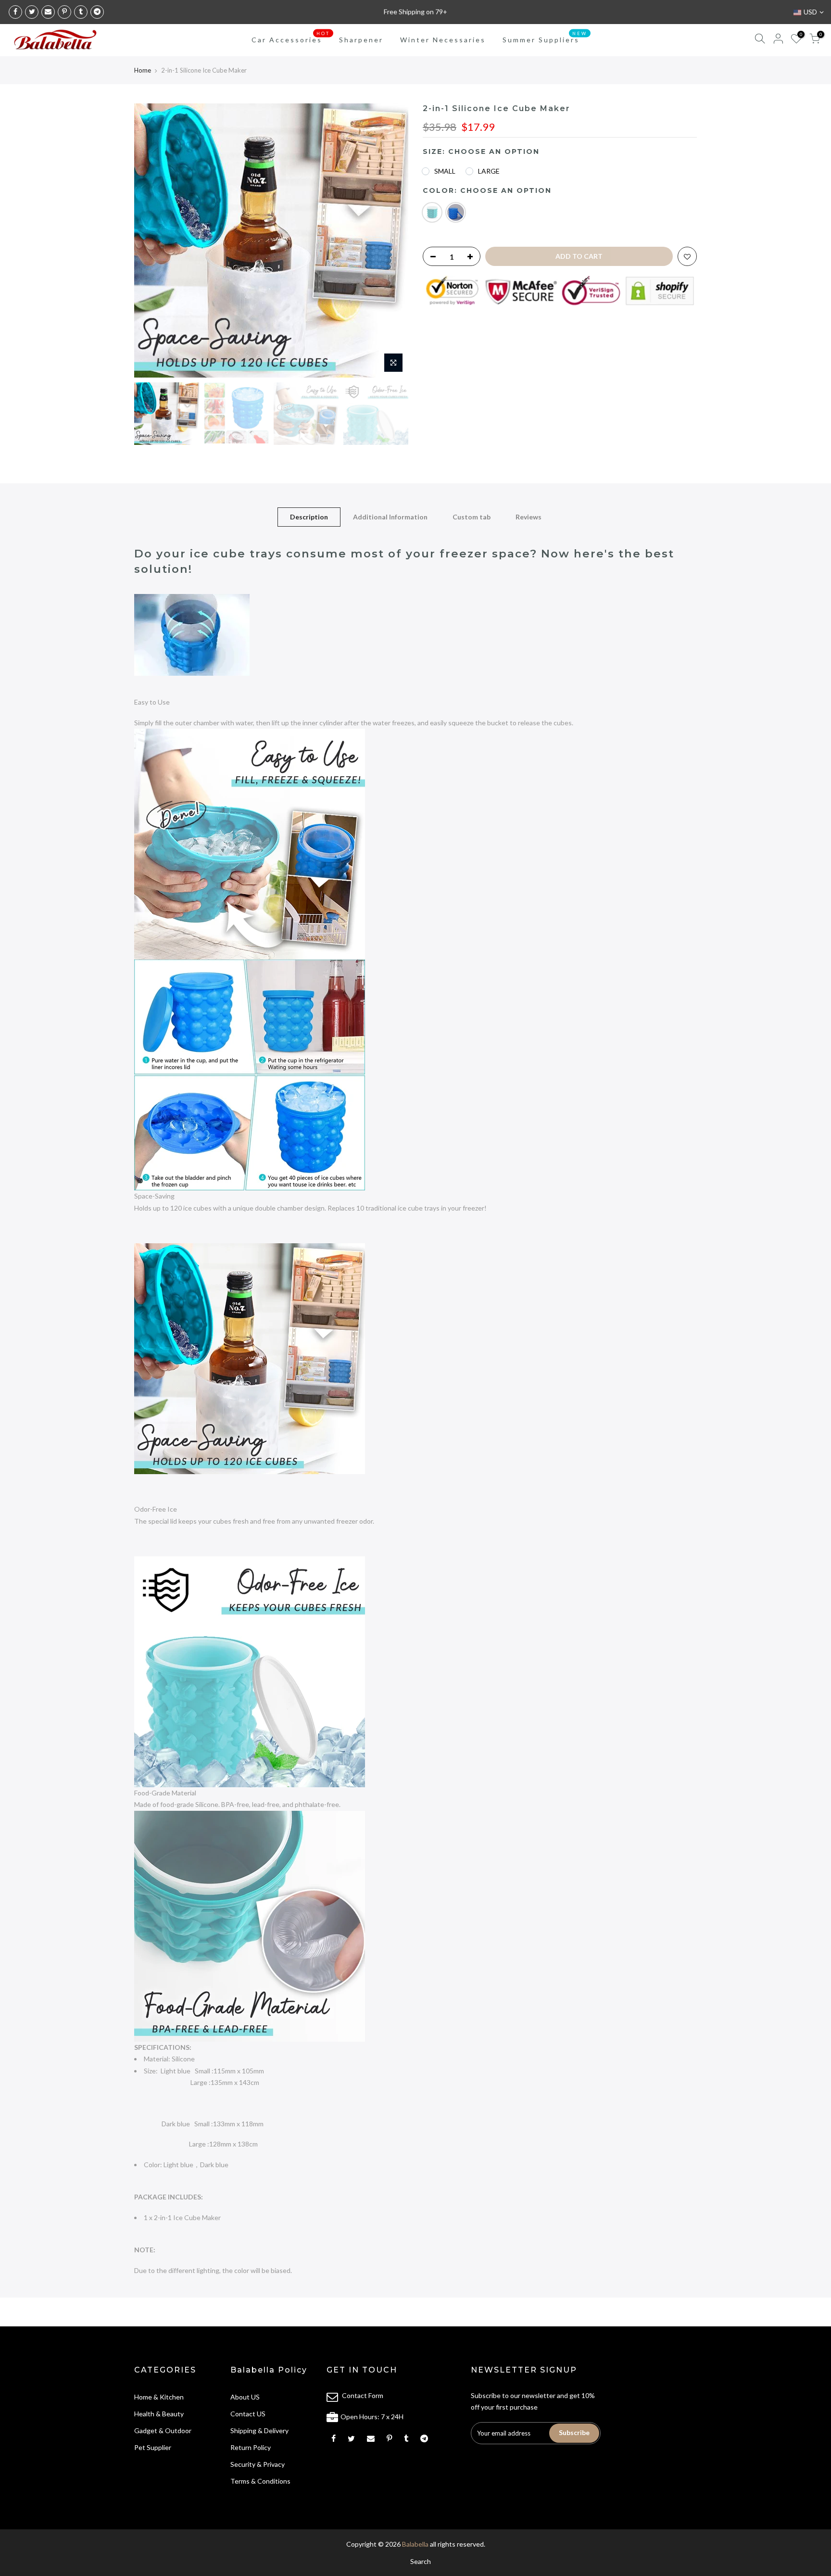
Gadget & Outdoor (163, 2431)
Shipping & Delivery (259, 2431)
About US (245, 2397)
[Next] (391, 240)
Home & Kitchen (159, 2397)
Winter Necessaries (443, 40)
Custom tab (472, 517)
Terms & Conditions (260, 2481)
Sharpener (361, 40)
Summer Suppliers (545, 38)
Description (309, 517)
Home (143, 70)
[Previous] (151, 240)
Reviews (529, 517)
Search (421, 2561)
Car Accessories (291, 38)
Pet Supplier (153, 2447)
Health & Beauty (159, 2414)
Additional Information (390, 517)
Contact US (248, 2414)
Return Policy (251, 2447)
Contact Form (363, 2395)
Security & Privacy (258, 2464)
